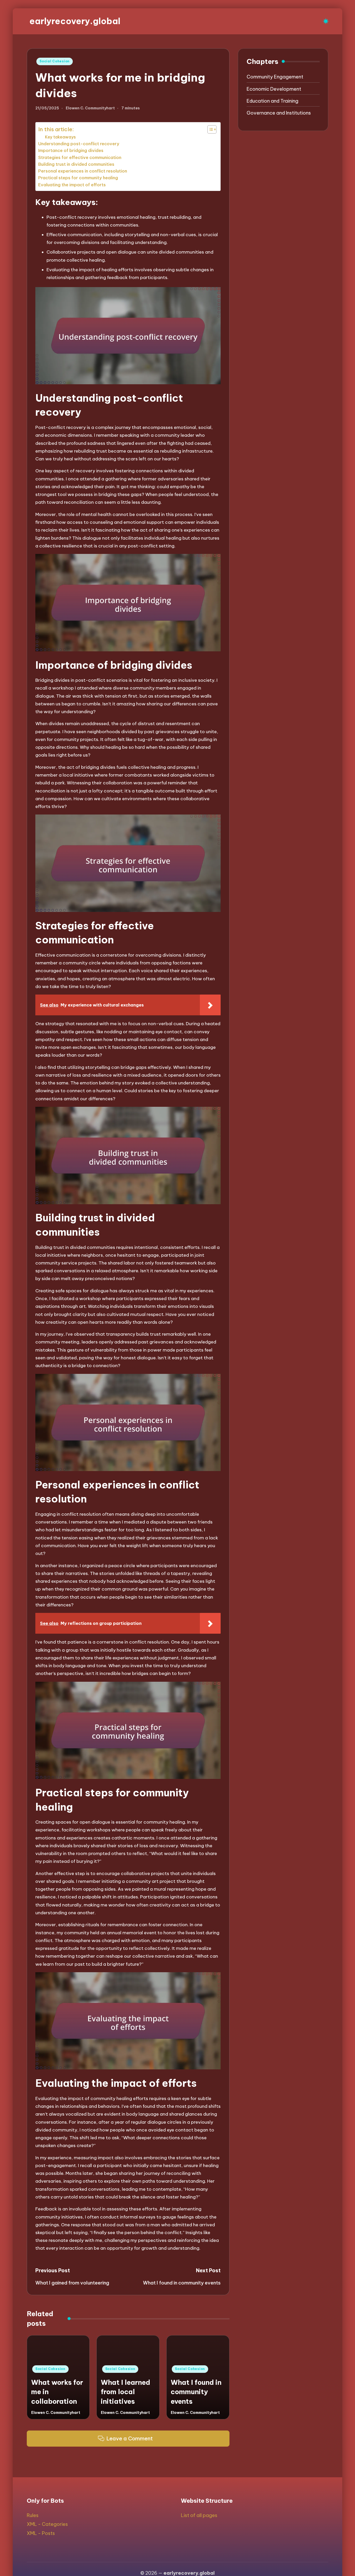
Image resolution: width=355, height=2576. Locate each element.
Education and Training (272, 101)
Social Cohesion (55, 61)
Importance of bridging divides (71, 150)
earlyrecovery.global (75, 21)
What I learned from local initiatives (126, 2392)
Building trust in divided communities (76, 164)
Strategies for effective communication (80, 157)
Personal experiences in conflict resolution (83, 171)
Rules (33, 2515)
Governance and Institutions (279, 113)
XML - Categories (47, 2524)
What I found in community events (196, 2392)
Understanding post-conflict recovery (79, 144)
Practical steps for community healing (78, 178)
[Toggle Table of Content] (209, 129)
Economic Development (274, 89)
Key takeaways (60, 137)
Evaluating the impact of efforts (72, 185)
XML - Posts (41, 2533)
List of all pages (199, 2515)
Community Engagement (275, 77)
